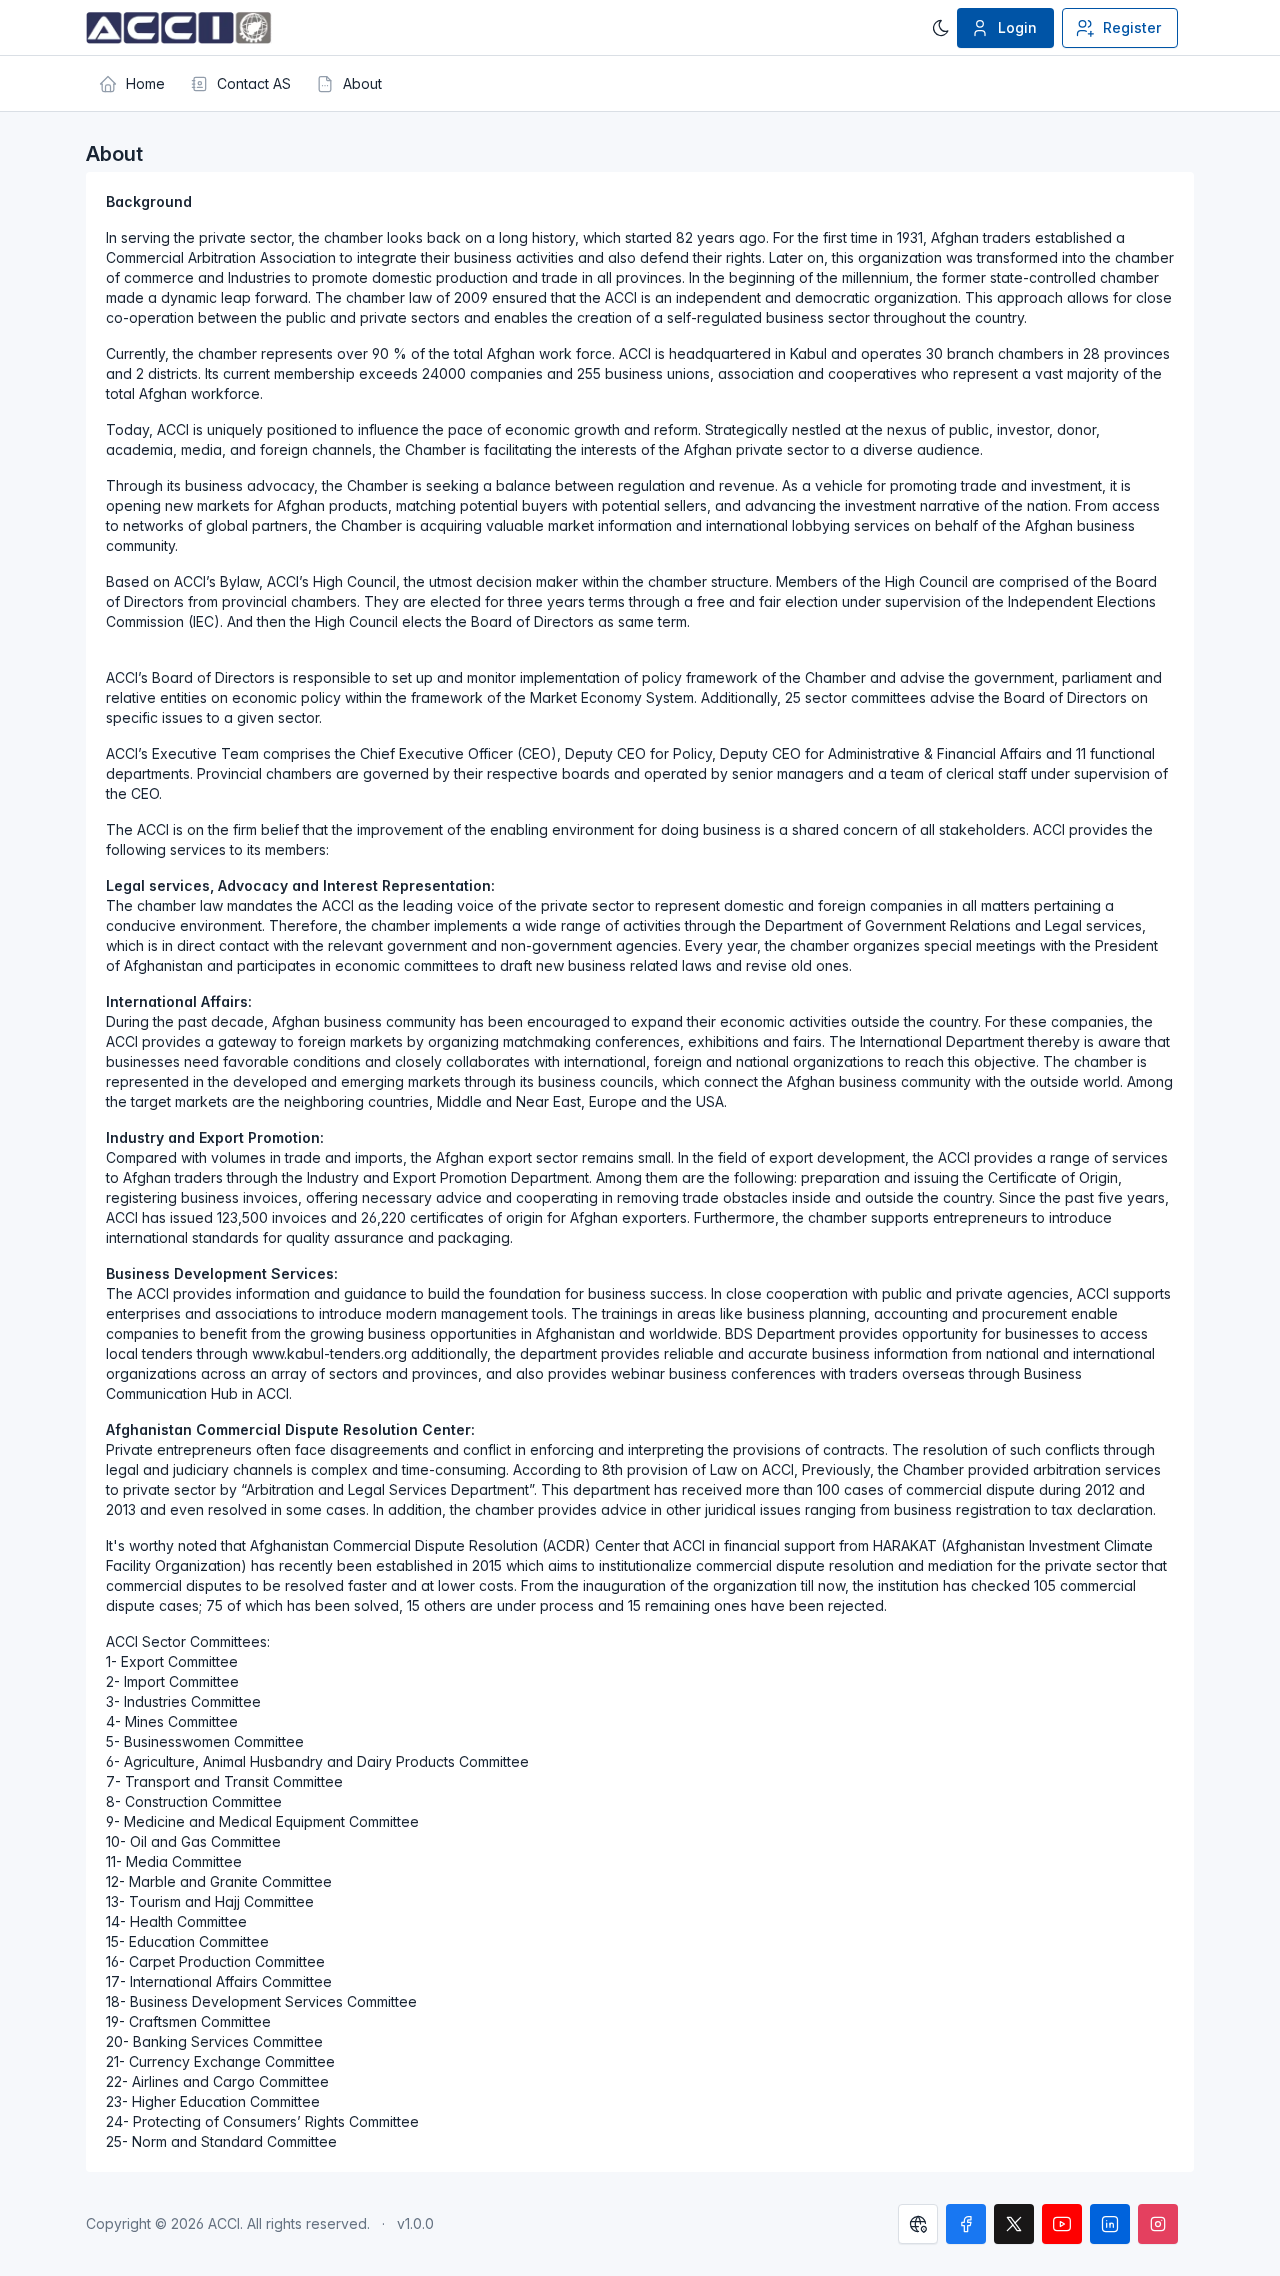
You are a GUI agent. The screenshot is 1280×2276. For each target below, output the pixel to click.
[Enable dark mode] (941, 28)
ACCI (224, 2223)
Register (1132, 27)
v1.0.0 (415, 2223)
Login (1017, 27)
